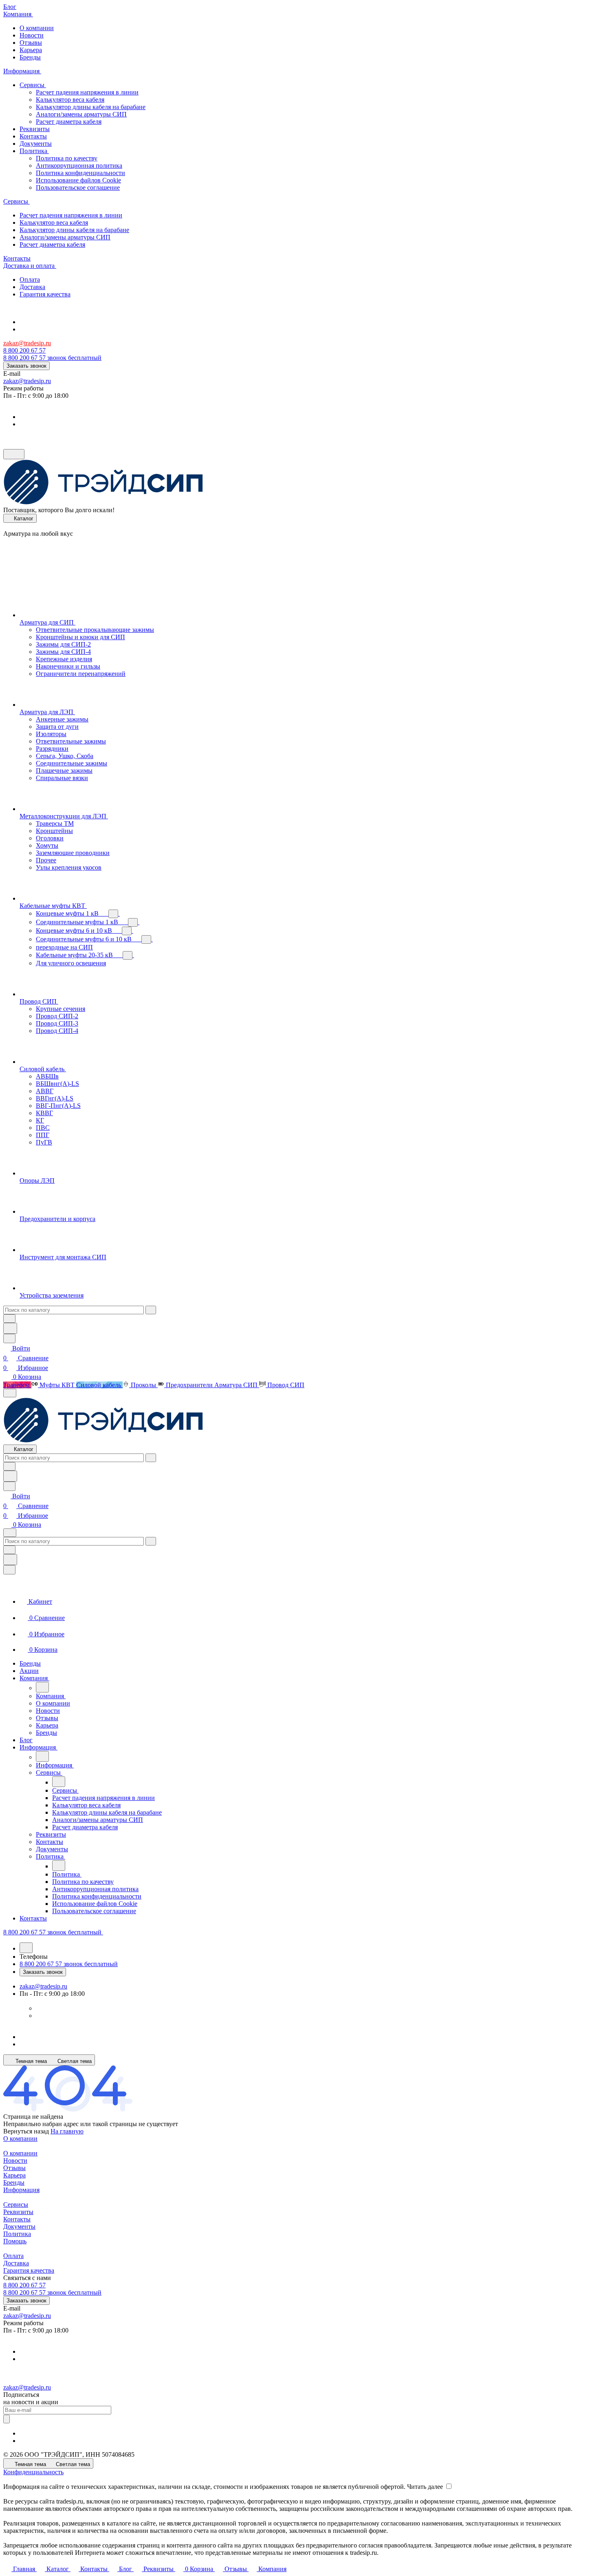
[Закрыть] (9, 1570)
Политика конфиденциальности (80, 173)
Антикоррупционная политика (79, 166)
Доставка (16, 2263)
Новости (15, 2161)
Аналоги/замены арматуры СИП (81, 114)
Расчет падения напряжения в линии (87, 92)
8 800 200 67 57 (24, 350)
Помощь (15, 2241)
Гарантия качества (29, 2270)
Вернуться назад (26, 2131)
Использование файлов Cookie (78, 180)
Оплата (13, 2256)
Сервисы (16, 2204)
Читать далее (425, 2487)
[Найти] (10, 1328)
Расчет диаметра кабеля (69, 122)
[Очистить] (151, 1310)
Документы (19, 2226)
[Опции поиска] (9, 1319)
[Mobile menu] (10, 1533)
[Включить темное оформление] (14, 454)
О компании (20, 2139)
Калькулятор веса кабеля (70, 100)
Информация (21, 2190)
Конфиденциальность (33, 2472)
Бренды (14, 2182)
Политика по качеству (67, 158)
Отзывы (14, 2168)
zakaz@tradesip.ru (27, 343)
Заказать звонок (26, 366)
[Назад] (42, 1687)
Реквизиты (18, 2212)
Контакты (17, 2219)
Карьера (14, 2175)
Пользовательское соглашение (78, 187)
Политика (17, 2234)
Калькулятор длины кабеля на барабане (91, 107)
